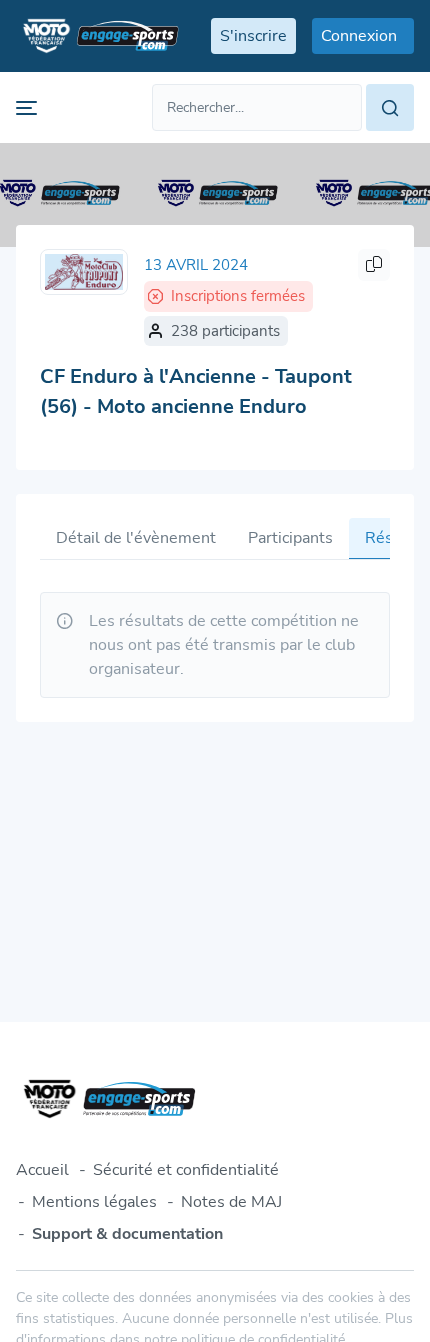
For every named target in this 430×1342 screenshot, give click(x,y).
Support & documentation (127, 1234)
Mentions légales (94, 1202)
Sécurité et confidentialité (186, 1170)
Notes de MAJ (231, 1202)
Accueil (42, 1170)
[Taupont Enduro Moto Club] (84, 272)
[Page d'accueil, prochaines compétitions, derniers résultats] (97, 36)
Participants (290, 538)
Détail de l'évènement (136, 538)
